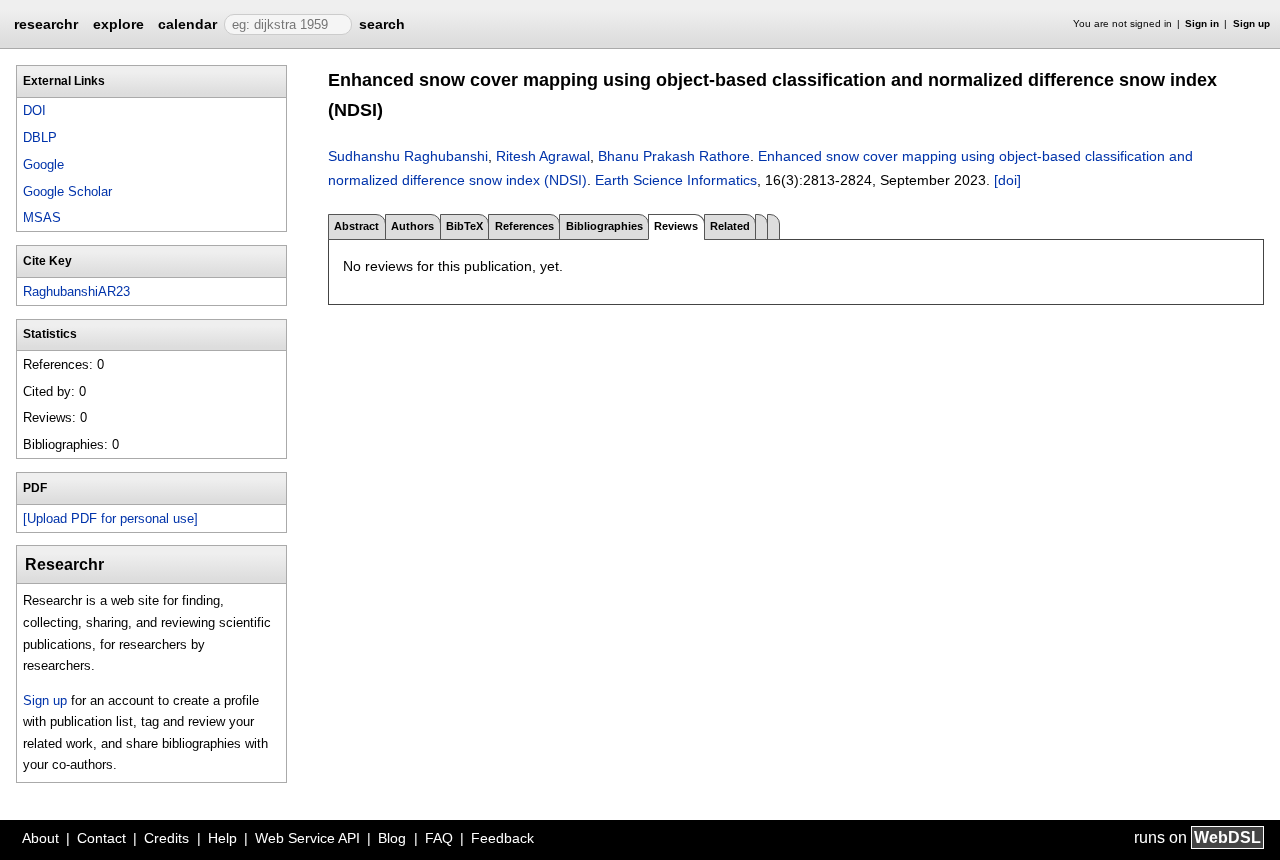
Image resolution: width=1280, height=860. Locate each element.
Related (730, 226)
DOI (34, 110)
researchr (46, 23)
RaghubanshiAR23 (76, 291)
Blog (392, 838)
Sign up (1251, 23)
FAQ (439, 838)
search (382, 24)
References (524, 226)
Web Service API (307, 838)
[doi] (1007, 180)
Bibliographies (604, 226)
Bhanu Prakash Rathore (674, 156)
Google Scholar (67, 191)
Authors (412, 226)
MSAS (42, 217)
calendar (187, 24)
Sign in (1202, 23)
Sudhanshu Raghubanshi (408, 156)
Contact (101, 838)
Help (222, 838)
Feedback (502, 838)
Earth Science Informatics (676, 180)
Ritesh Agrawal (543, 156)
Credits (166, 838)
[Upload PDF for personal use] (110, 518)
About (40, 838)
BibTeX (464, 226)
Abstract (356, 226)
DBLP (40, 137)
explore (118, 24)
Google (43, 164)
